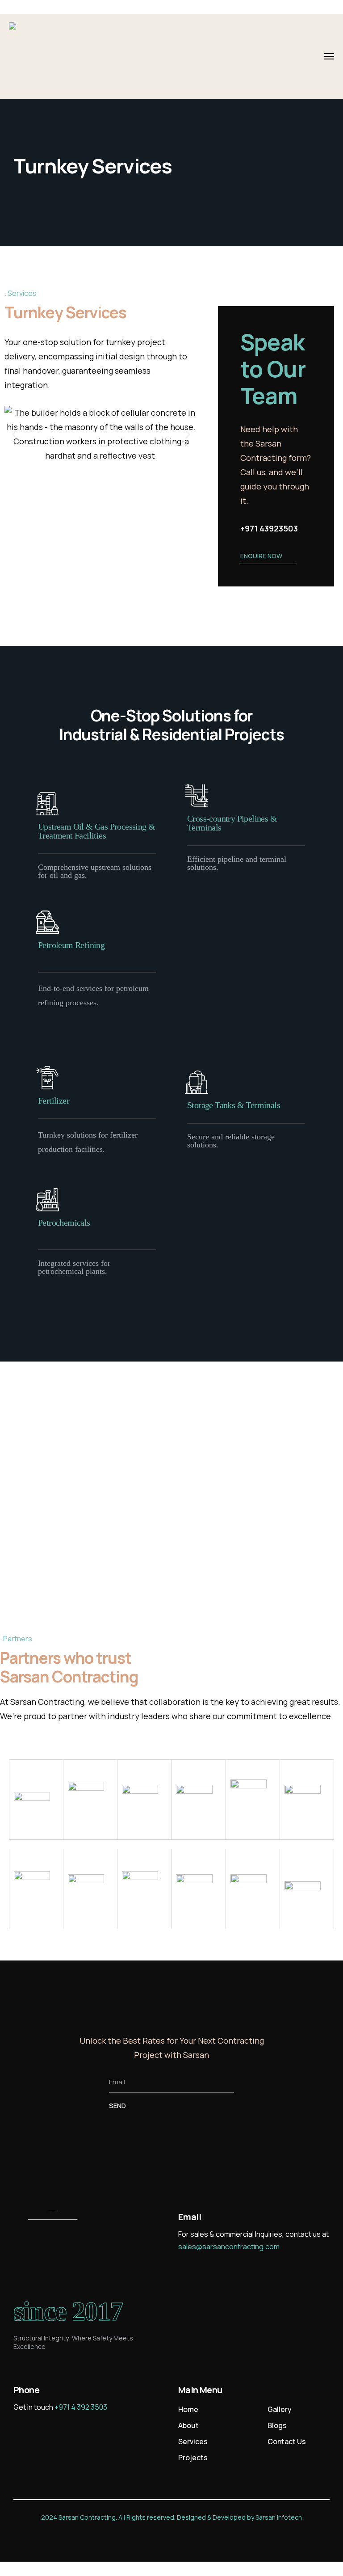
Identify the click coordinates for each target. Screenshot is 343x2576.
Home (188, 2409)
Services (193, 2441)
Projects (193, 2458)
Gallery (280, 2409)
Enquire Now (261, 556)
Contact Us (287, 2441)
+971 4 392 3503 (81, 2407)
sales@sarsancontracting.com (229, 2247)
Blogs (277, 2425)
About (188, 2425)
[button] (15, 434)
